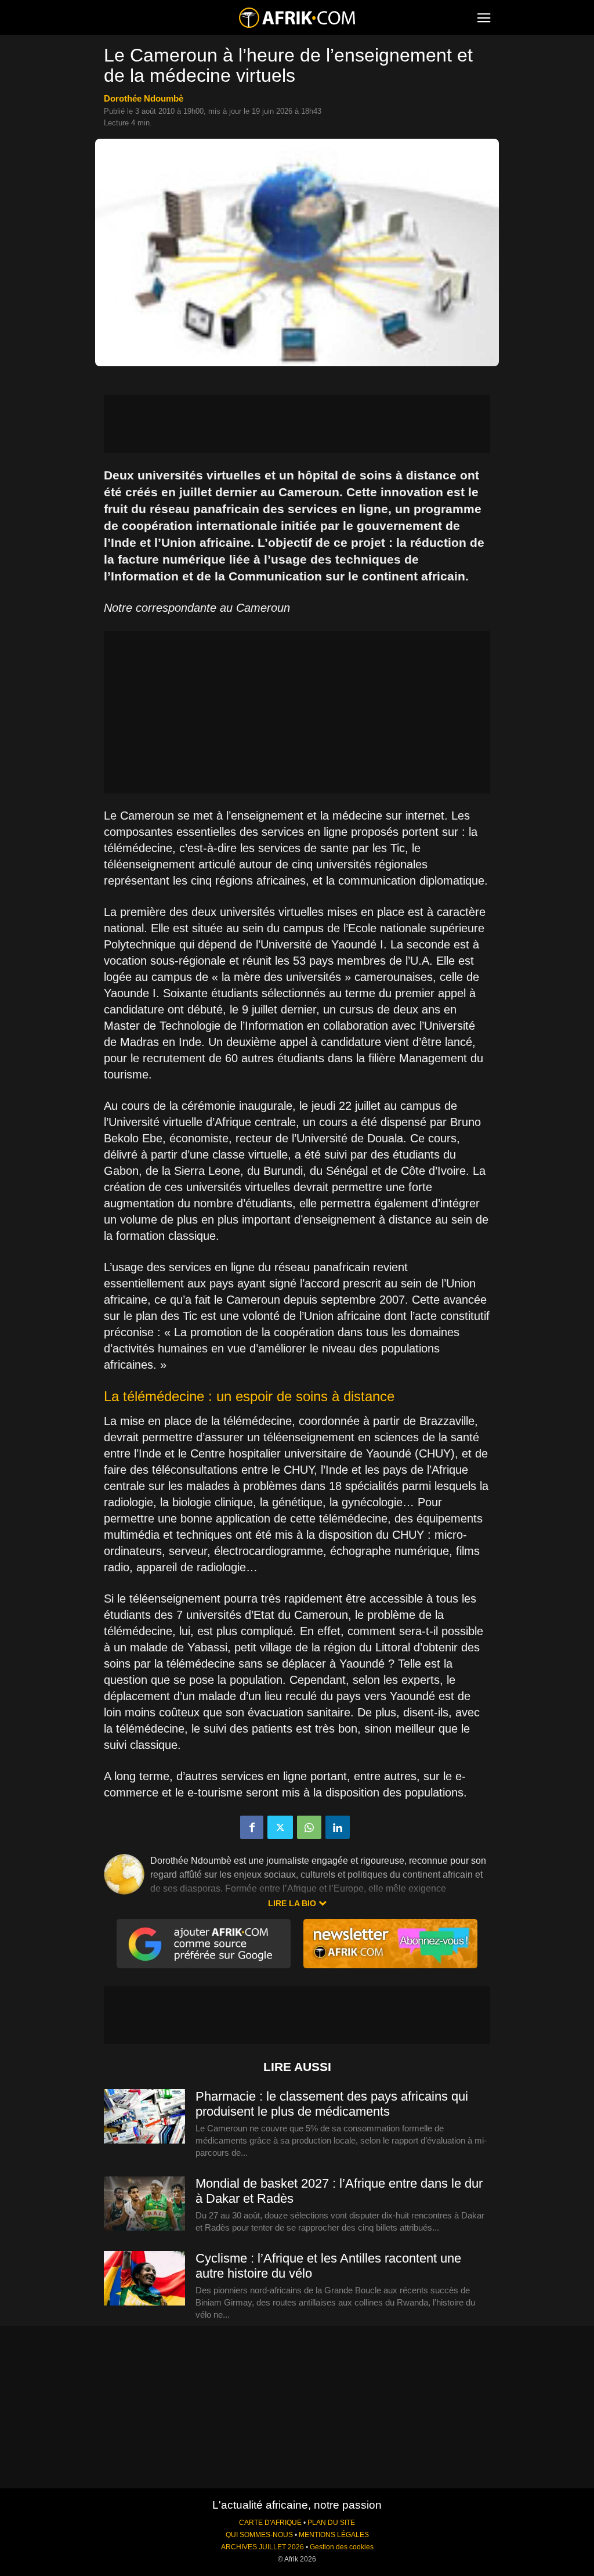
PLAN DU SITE (331, 2523)
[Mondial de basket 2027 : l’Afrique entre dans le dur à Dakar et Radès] (144, 2204)
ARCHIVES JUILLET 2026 (262, 2547)
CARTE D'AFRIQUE (270, 2523)
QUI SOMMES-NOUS (259, 2535)
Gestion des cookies (342, 2547)
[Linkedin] (338, 1827)
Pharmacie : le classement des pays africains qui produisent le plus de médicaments (332, 2104)
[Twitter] (280, 1827)
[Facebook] (252, 1827)
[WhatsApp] (309, 1827)
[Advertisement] (297, 424)
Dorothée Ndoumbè (144, 98)
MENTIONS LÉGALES (334, 2535)
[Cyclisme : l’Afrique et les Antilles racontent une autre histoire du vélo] (144, 2279)
